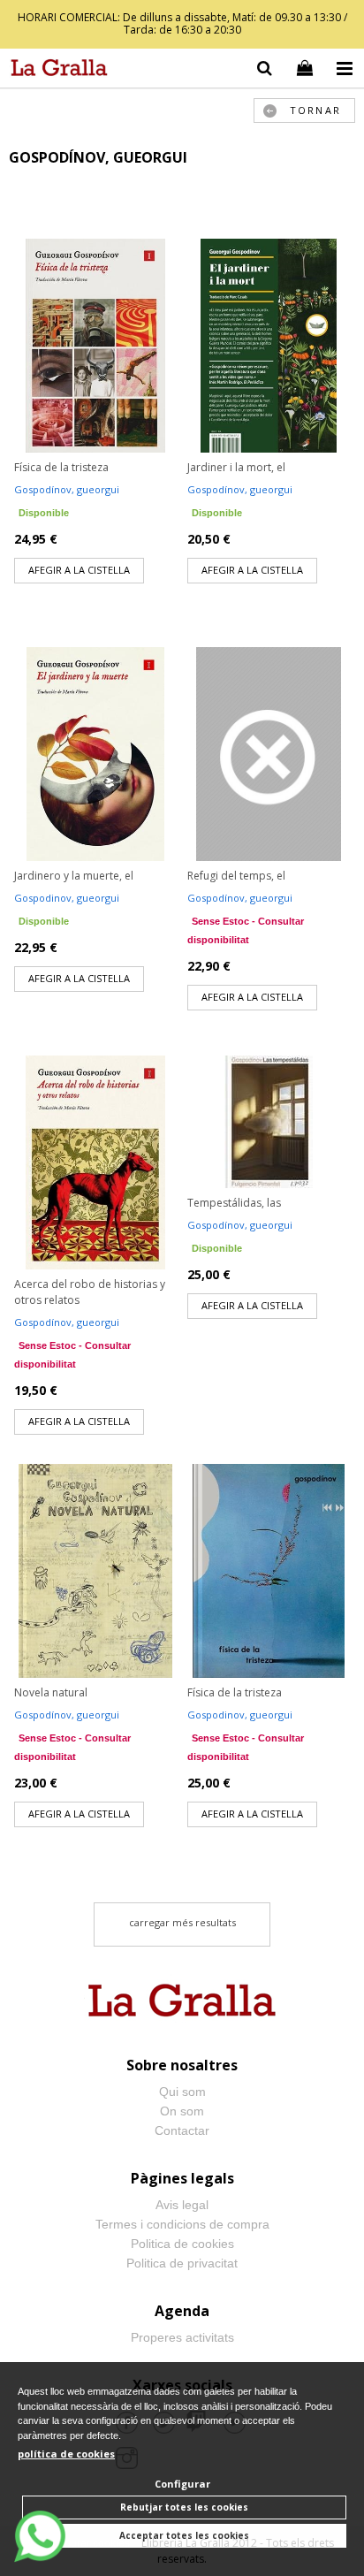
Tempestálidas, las (234, 1203)
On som (182, 2111)
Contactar (182, 2130)
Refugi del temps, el (236, 876)
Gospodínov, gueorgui (67, 489)
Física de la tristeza (61, 467)
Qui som (182, 2092)
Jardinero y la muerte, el (74, 876)
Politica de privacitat (182, 2263)
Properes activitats (182, 2337)
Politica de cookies (182, 2244)
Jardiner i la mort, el (236, 467)
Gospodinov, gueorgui (67, 898)
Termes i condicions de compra (182, 2224)
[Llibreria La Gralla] (55, 71)
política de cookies (66, 2454)
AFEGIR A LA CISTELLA (79, 570)
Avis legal (182, 2205)
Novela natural (51, 1692)
